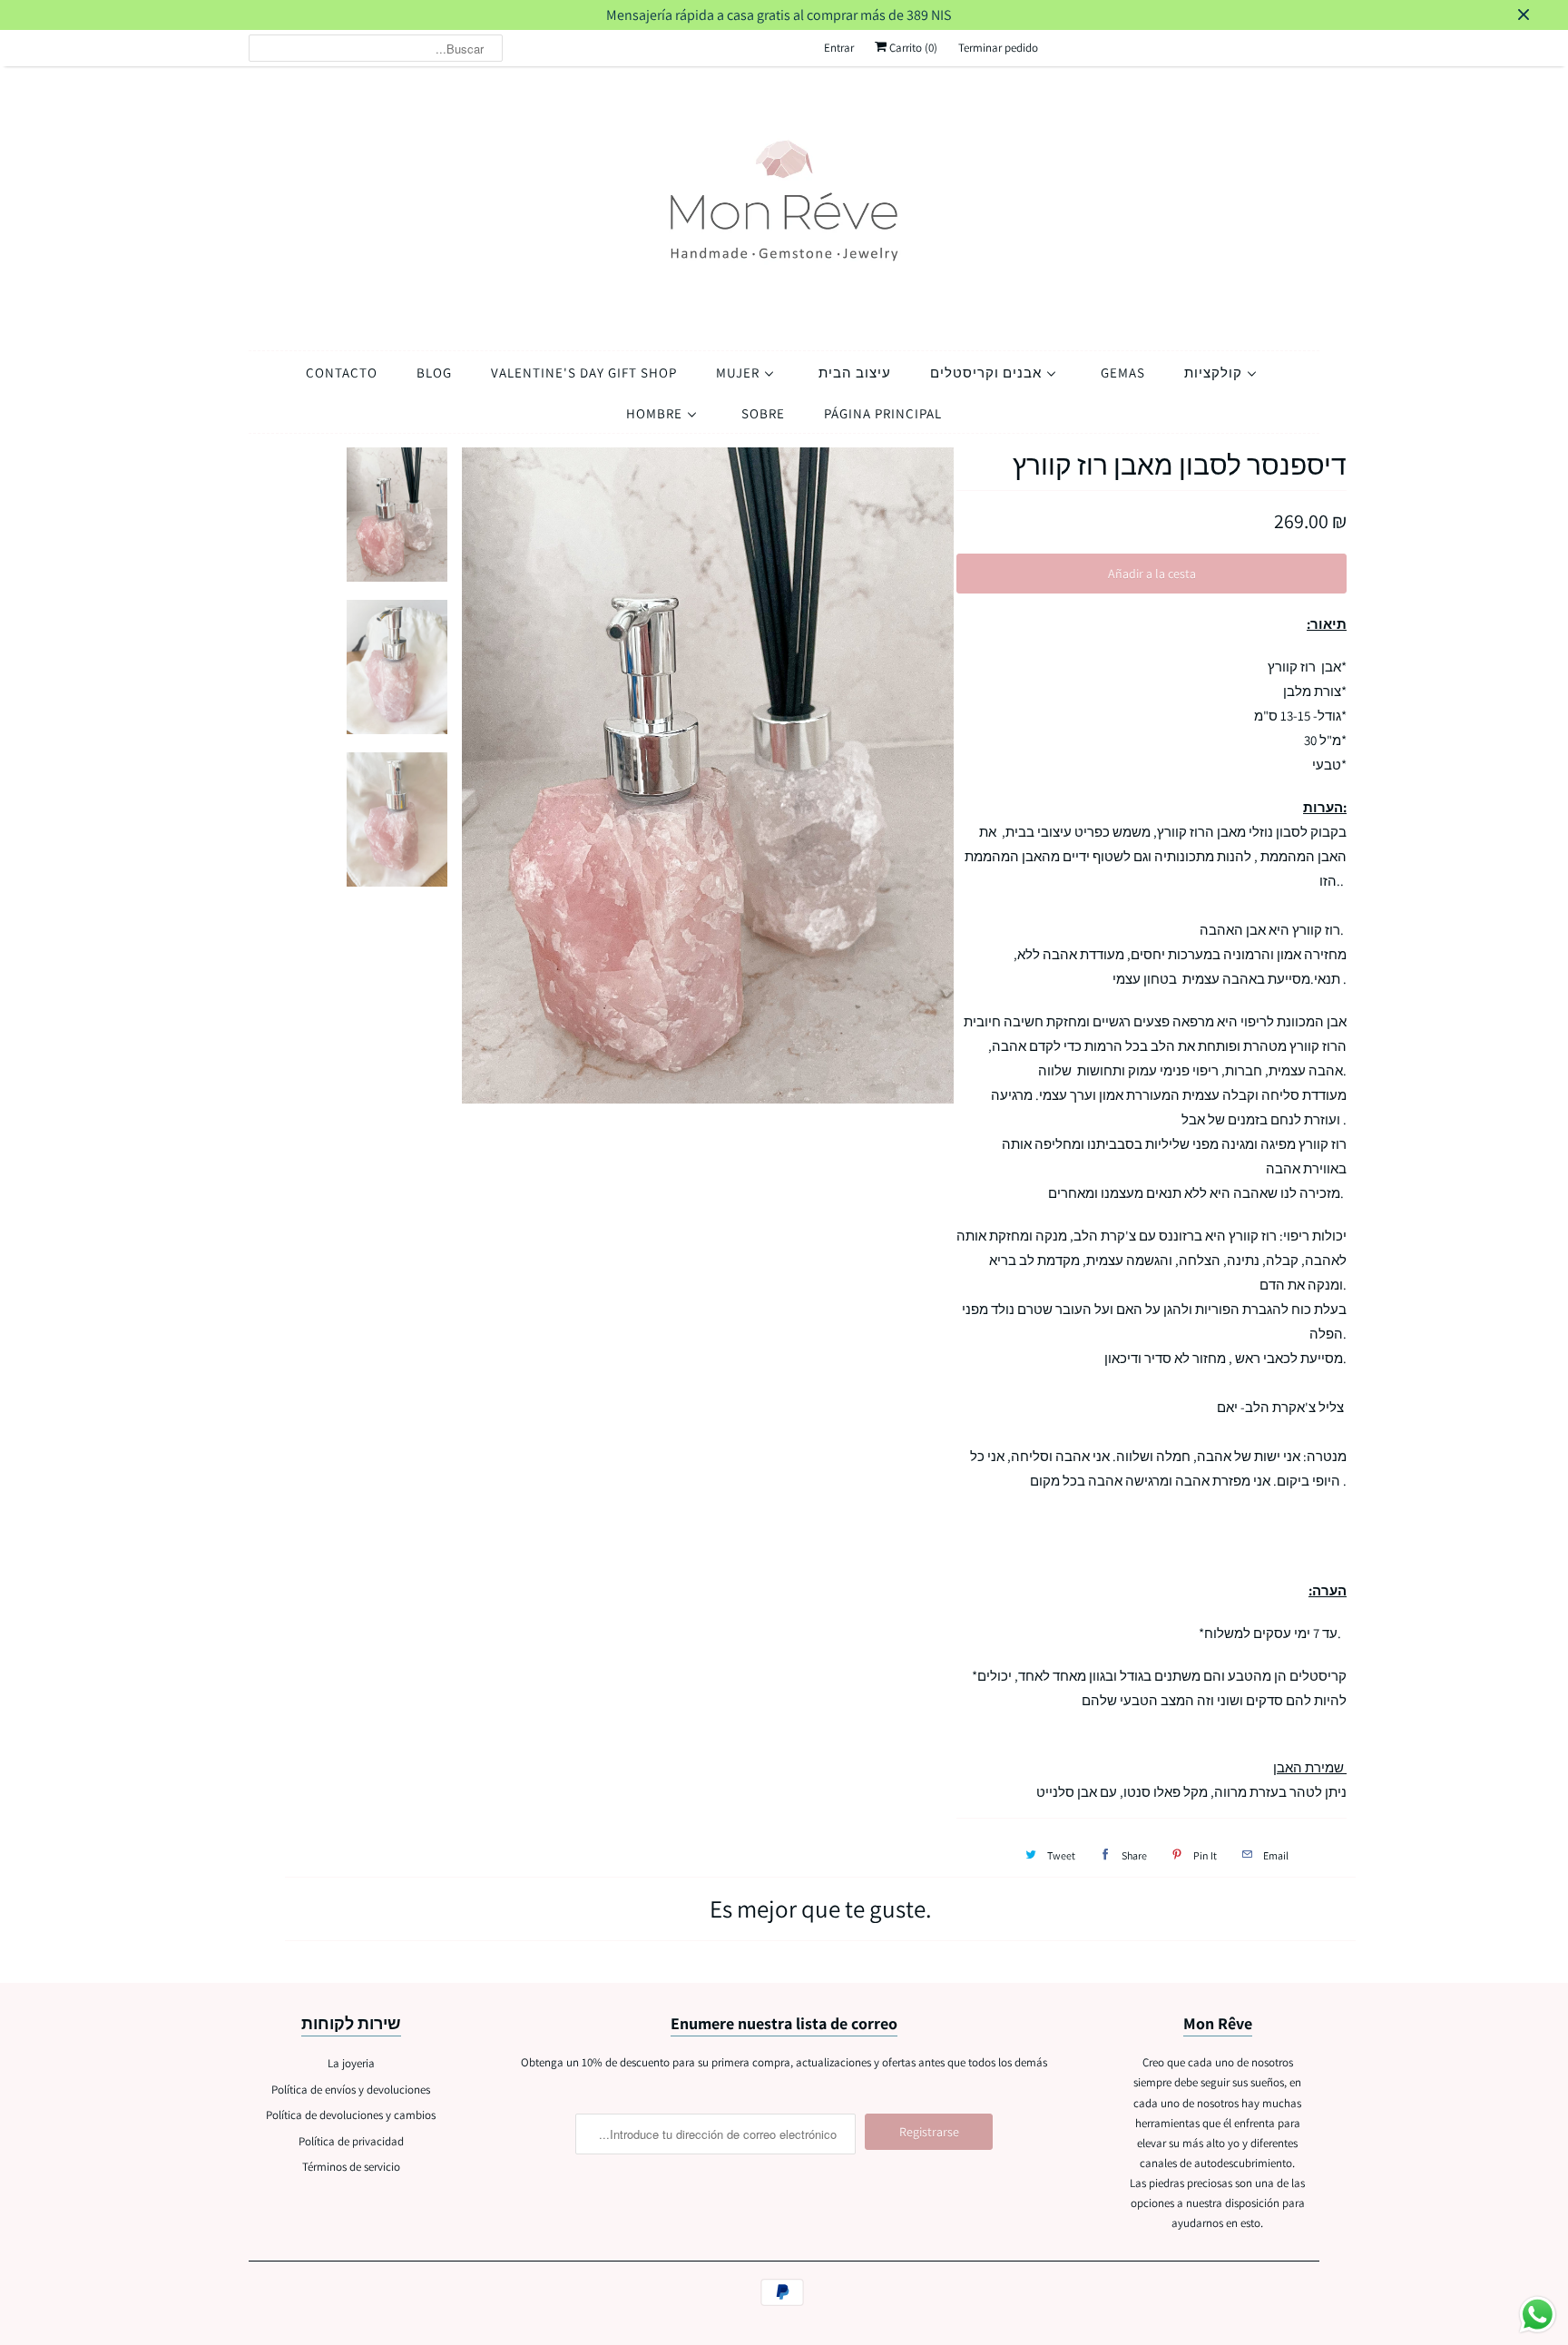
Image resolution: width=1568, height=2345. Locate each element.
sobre (763, 413)
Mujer (740, 373)
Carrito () (912, 48)
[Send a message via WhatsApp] (1538, 2315)
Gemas (1123, 373)
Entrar (839, 48)
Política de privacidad (351, 2141)
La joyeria (351, 2063)
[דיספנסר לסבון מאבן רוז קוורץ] (709, 775)
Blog (434, 373)
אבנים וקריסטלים (988, 373)
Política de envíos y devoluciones (351, 2090)
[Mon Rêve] (784, 204)
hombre (656, 413)
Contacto (342, 373)
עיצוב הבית (855, 373)
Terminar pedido (998, 48)
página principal (883, 413)
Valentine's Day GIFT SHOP (584, 373)
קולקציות (1215, 373)
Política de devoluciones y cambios (351, 2115)
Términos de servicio (351, 2167)
